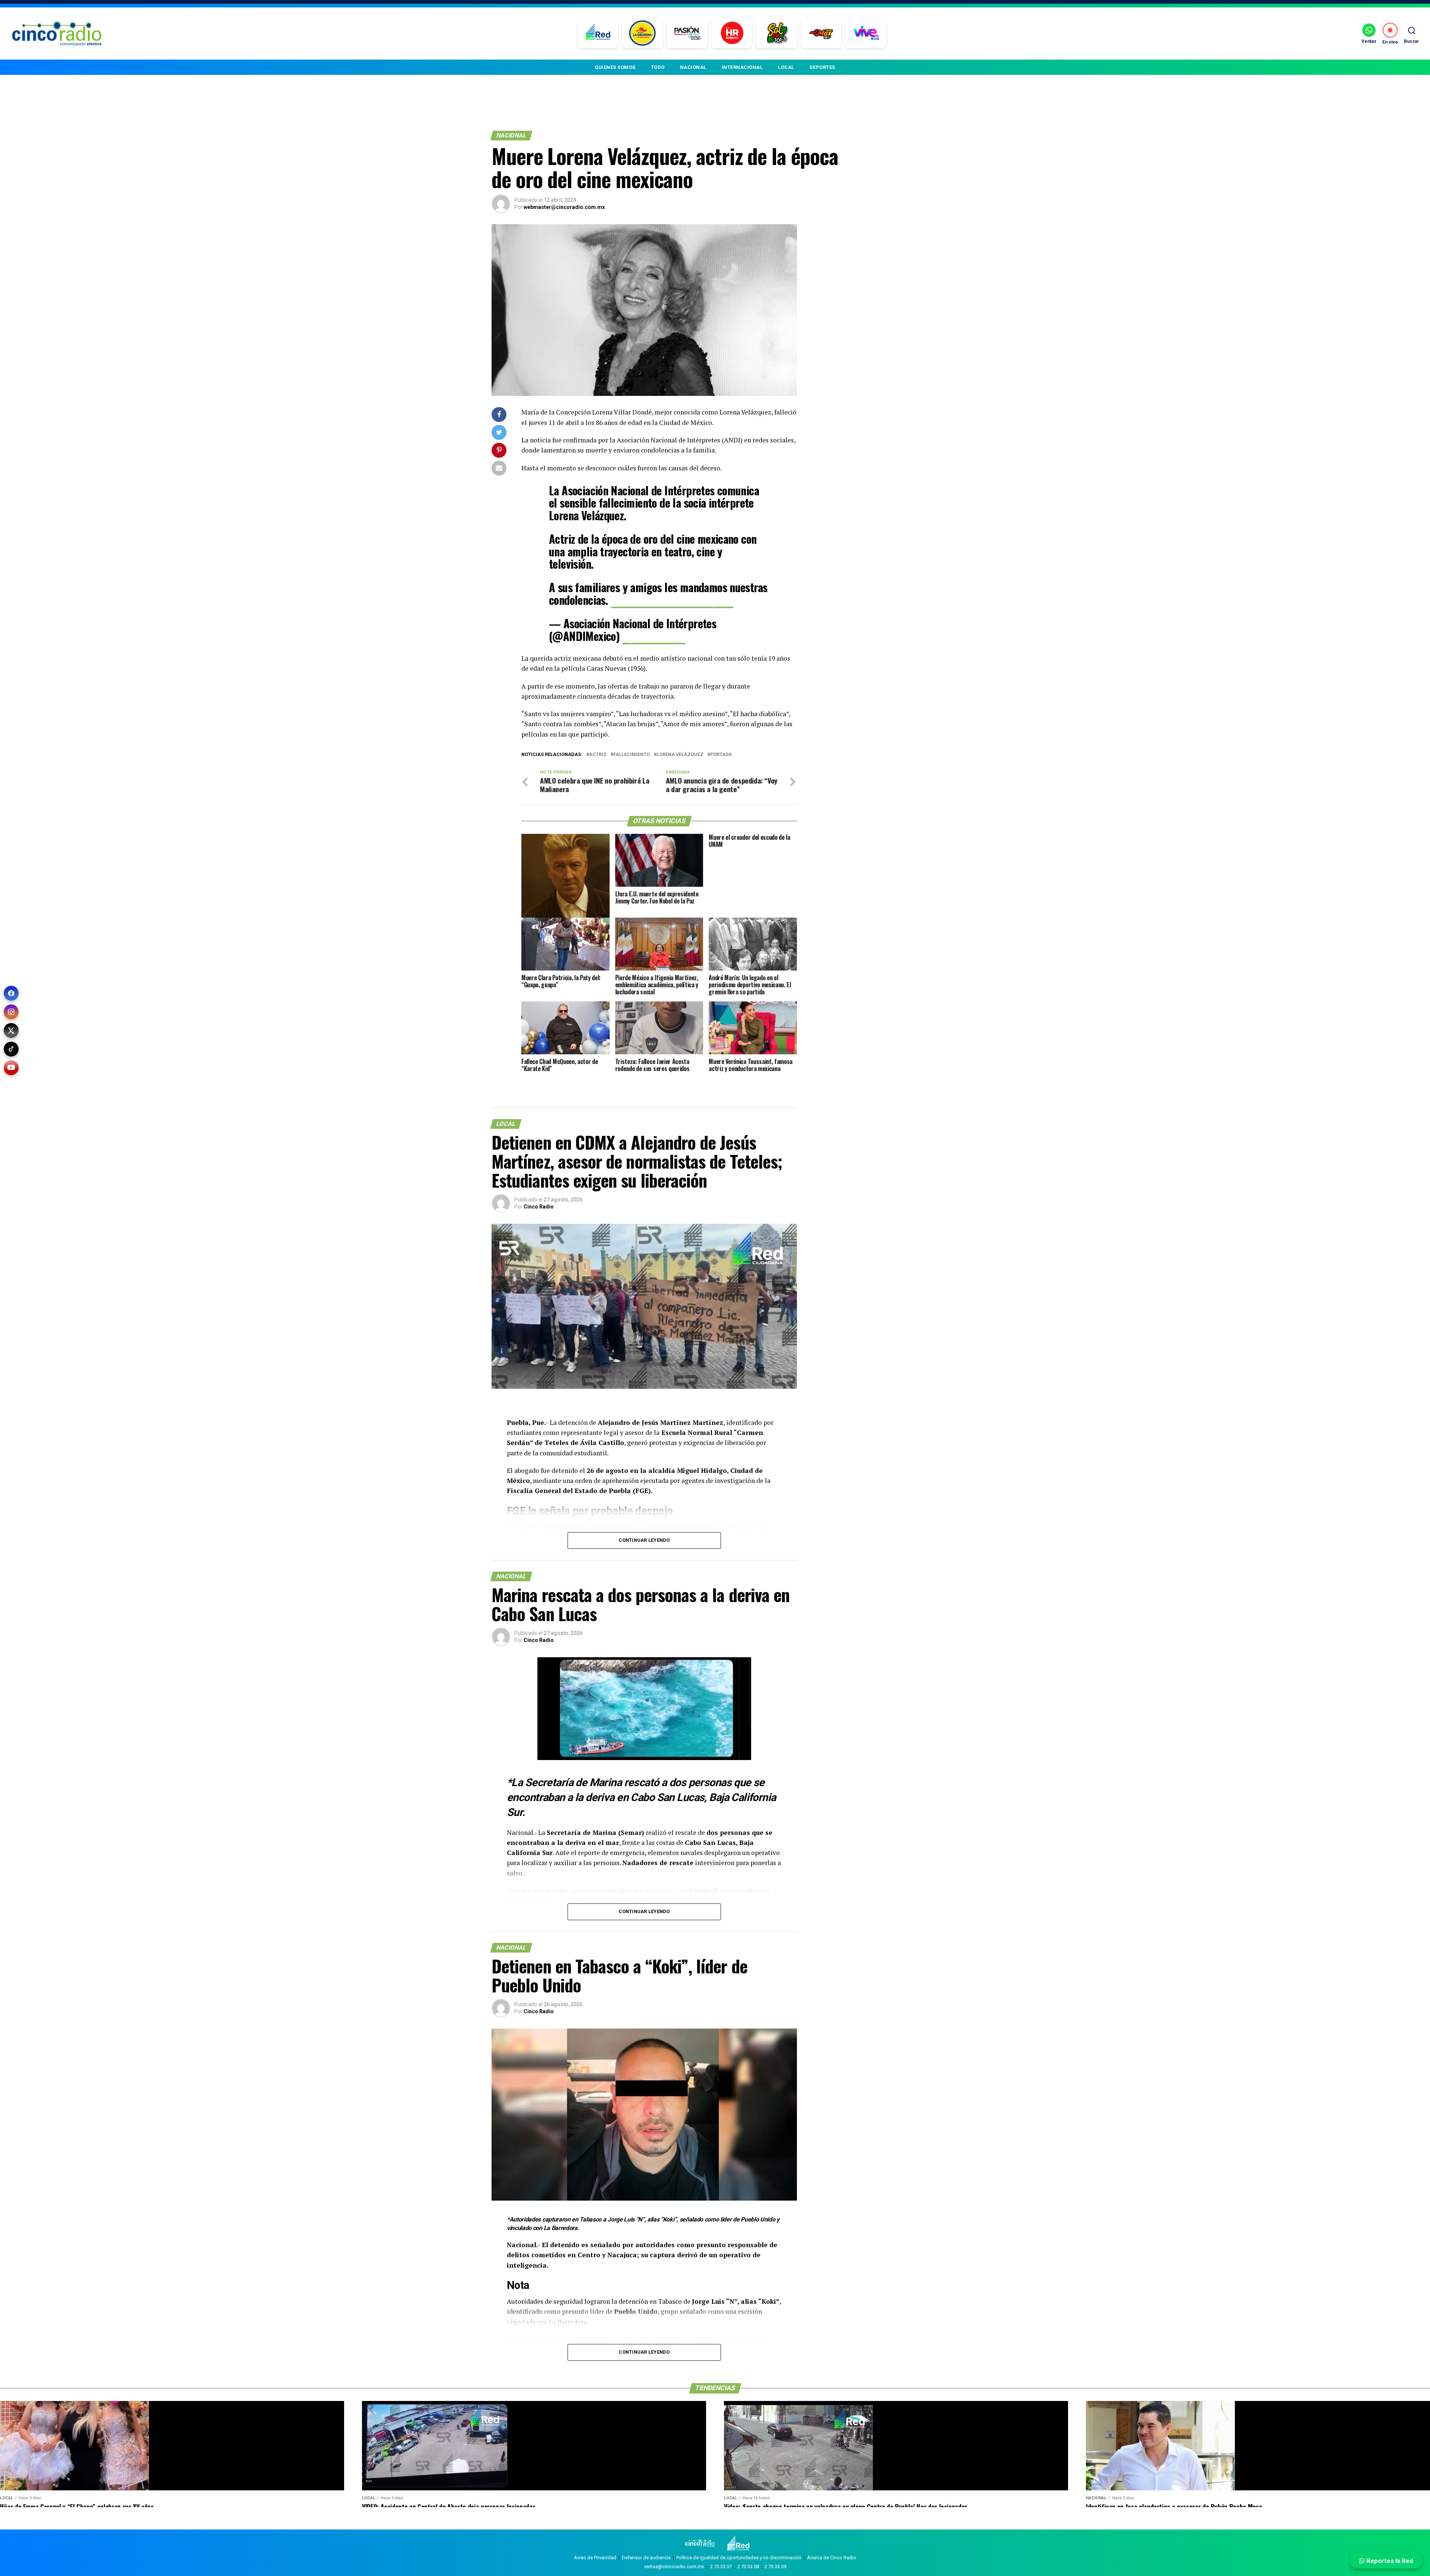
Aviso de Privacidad (595, 2558)
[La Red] (598, 34)
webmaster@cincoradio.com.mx (564, 207)
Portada (721, 755)
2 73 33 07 (721, 2567)
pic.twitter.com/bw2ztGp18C (672, 600)
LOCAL (786, 67)
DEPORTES (822, 67)
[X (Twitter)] (11, 1030)
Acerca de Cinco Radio (832, 2558)
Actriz (598, 755)
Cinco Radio (539, 1207)
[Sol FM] (777, 34)
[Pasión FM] (687, 34)
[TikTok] (11, 1049)
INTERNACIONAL (742, 67)
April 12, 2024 (654, 636)
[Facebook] (11, 993)
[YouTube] (11, 1068)
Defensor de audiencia (646, 2558)
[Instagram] (11, 1012)
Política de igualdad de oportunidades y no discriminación (739, 2558)
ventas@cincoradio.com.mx (674, 2567)
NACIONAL (693, 67)
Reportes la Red (1389, 2561)
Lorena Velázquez (680, 755)
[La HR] (732, 34)
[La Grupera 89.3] (642, 34)
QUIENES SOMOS (615, 67)
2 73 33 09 (775, 2567)
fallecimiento (632, 755)
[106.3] (866, 34)
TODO (658, 67)
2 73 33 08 (748, 2567)
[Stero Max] (821, 34)
